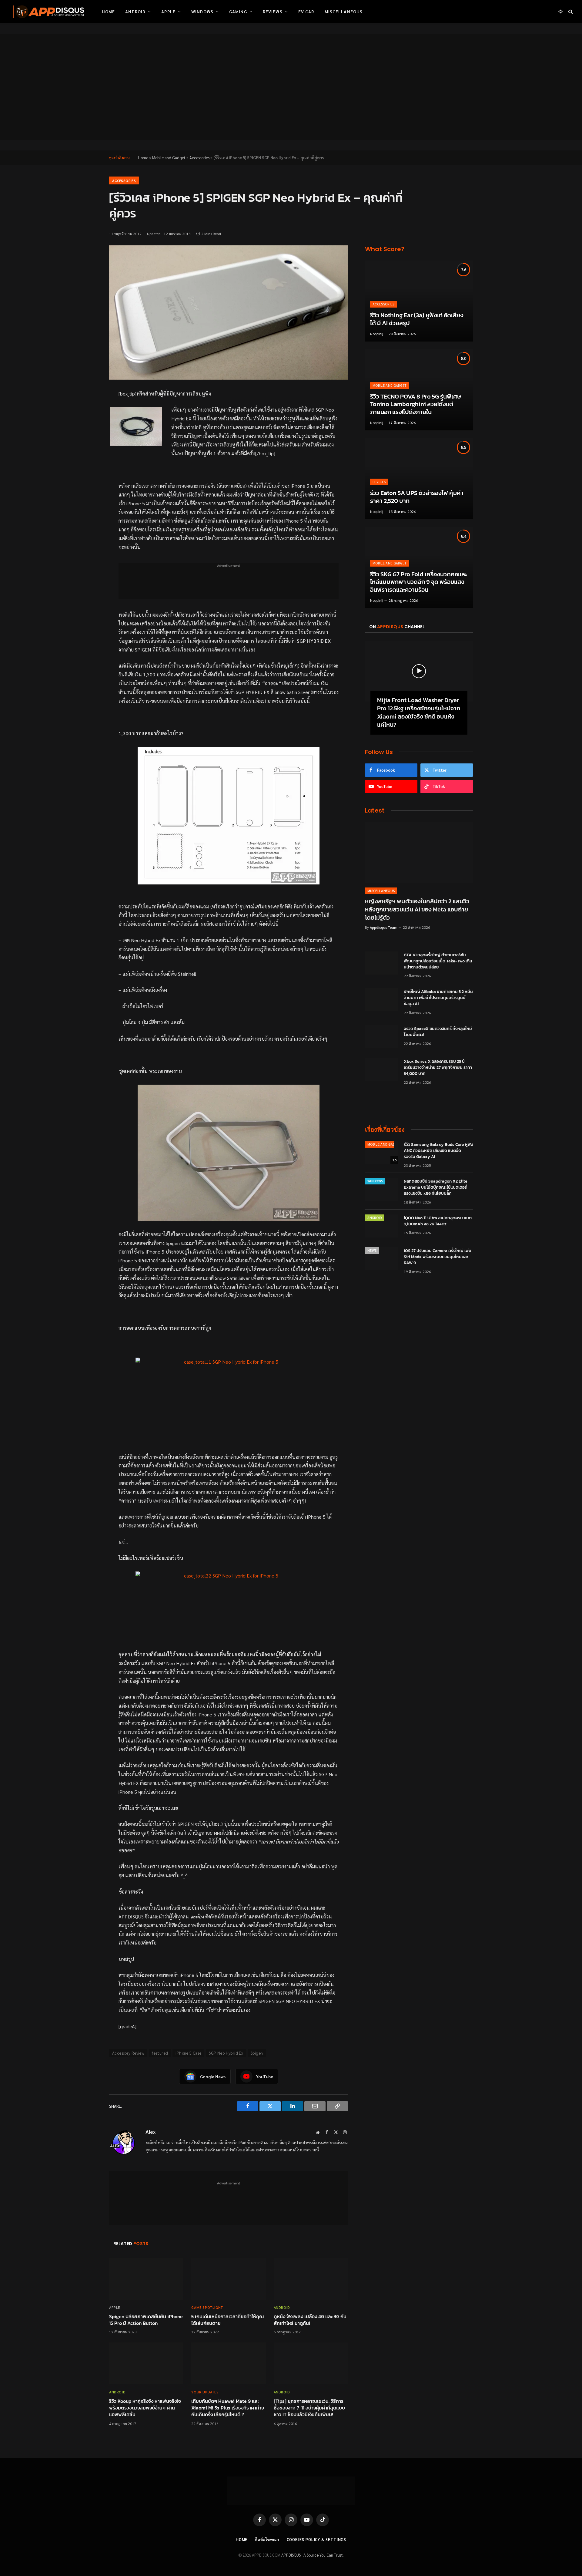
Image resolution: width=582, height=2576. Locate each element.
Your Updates (205, 2392)
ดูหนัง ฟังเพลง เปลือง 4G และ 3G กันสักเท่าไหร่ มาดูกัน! (310, 2320)
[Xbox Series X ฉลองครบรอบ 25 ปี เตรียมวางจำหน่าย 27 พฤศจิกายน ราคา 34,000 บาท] (382, 1069)
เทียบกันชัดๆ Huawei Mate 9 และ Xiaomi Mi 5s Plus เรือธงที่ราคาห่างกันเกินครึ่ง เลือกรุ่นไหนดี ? (227, 2408)
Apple (168, 12)
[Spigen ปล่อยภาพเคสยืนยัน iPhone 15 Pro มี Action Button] (146, 2279)
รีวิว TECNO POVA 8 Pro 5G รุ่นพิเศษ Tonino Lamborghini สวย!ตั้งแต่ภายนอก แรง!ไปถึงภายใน (416, 404)
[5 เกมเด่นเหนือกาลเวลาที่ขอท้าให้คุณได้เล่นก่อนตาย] (228, 2279)
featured (160, 2053)
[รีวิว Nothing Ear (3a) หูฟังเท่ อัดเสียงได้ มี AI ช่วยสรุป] (419, 301)
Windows (202, 12)
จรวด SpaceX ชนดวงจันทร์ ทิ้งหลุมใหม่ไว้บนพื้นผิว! (438, 1032)
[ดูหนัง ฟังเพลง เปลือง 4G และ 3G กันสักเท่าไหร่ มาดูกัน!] (311, 2279)
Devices (379, 482)
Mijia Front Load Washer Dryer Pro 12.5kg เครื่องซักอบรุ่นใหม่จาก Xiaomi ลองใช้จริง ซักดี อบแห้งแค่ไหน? (419, 713)
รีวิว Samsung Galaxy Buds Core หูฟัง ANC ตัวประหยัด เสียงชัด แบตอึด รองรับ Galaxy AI (438, 1151)
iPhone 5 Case (188, 2053)
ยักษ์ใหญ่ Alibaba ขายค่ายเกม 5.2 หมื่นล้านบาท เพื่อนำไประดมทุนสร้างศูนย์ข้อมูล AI (438, 998)
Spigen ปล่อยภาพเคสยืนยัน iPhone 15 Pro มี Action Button (146, 2320)
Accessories (199, 158)
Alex (151, 2132)
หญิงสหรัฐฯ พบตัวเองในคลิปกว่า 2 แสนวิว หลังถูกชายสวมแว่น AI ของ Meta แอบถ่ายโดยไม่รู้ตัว (417, 910)
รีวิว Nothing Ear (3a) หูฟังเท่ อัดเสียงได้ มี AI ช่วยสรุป (417, 319)
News (372, 1250)
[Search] (570, 12)
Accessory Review (128, 2053)
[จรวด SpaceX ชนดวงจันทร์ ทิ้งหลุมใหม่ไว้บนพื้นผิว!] (382, 1037)
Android (135, 12)
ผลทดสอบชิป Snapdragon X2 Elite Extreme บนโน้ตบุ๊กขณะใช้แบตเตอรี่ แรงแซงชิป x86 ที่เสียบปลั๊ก (436, 1187)
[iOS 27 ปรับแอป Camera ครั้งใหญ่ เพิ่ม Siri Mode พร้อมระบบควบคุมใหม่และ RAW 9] (382, 1259)
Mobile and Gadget (169, 158)
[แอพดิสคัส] (48, 12)
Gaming (238, 12)
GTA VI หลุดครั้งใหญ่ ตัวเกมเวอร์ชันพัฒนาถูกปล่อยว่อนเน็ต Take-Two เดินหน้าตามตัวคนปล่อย (438, 961)
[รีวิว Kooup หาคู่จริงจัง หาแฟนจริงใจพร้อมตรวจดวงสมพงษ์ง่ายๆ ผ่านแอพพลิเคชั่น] (146, 2363)
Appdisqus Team (384, 927)
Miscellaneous (344, 12)
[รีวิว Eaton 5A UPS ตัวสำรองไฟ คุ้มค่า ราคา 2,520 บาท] (419, 479)
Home (108, 12)
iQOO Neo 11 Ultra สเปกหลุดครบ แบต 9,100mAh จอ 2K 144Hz (438, 1221)
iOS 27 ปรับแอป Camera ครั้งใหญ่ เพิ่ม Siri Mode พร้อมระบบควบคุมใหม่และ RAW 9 (438, 1257)
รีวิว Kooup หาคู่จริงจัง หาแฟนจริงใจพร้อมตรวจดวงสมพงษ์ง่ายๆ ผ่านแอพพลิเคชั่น (145, 2408)
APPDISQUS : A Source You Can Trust (312, 2555)
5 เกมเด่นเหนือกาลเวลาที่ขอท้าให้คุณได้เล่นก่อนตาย (227, 2320)
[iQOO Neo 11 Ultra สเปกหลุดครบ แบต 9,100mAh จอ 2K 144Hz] (382, 1226)
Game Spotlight (207, 2307)
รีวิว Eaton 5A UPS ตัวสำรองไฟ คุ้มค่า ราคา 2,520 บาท (417, 497)
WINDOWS (375, 1181)
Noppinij (377, 334)
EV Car (306, 12)
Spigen (257, 2053)
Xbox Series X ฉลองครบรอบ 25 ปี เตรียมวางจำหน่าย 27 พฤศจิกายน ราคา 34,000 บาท (438, 1068)
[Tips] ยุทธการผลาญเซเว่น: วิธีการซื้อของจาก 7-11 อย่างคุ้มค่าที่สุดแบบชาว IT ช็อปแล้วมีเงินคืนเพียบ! (309, 2408)
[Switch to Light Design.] (561, 12)
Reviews (273, 12)
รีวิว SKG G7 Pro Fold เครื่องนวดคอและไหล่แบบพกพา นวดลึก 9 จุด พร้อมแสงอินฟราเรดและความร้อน (418, 582)
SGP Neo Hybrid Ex (226, 2053)
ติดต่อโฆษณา (267, 2539)
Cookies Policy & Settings (317, 2539)
